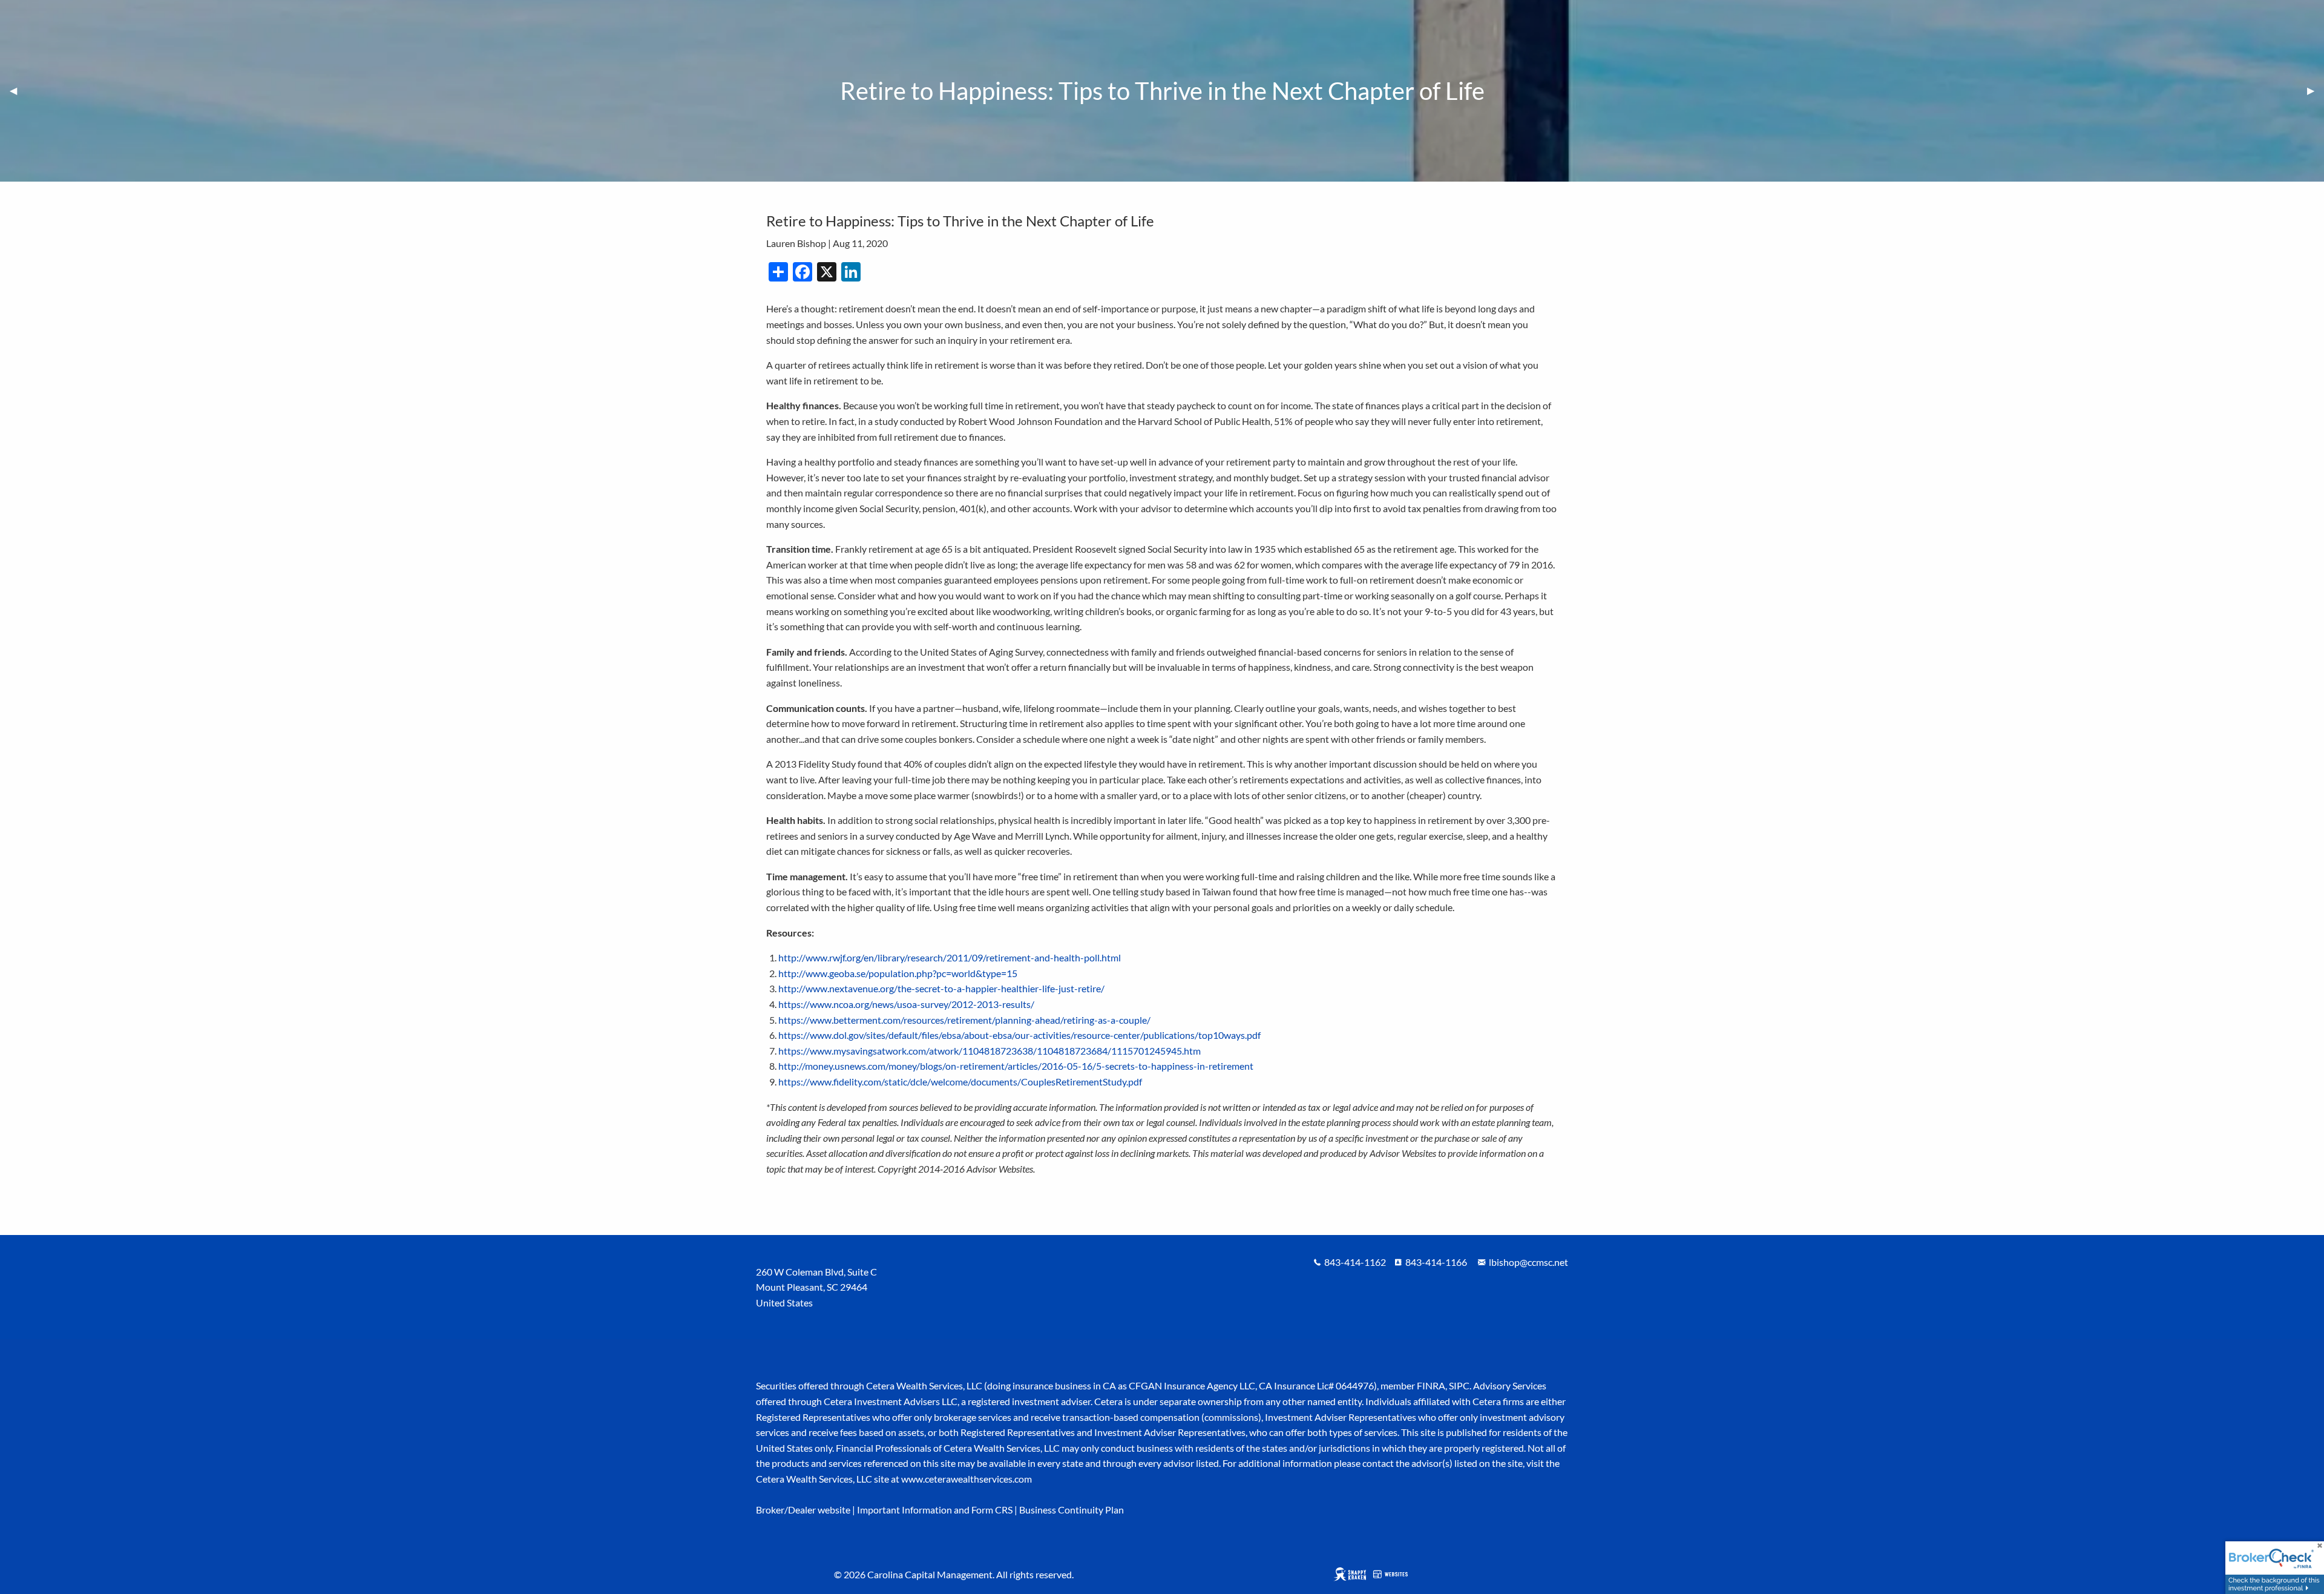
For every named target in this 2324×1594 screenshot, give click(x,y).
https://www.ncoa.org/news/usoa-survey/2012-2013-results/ (906, 1004)
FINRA (1431, 1385)
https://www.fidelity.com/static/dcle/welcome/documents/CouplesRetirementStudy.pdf (960, 1082)
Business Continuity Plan (1072, 1510)
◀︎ (18, 91)
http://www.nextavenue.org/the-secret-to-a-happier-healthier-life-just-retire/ (941, 988)
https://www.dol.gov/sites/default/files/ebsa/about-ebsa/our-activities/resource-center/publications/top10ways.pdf (1019, 1035)
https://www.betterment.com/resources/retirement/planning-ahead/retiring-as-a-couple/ (964, 1020)
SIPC (1459, 1385)
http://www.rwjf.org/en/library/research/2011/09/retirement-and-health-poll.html (950, 957)
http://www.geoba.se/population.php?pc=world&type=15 (898, 973)
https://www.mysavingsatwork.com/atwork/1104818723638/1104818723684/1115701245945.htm (990, 1051)
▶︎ (2316, 91)
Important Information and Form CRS (935, 1510)
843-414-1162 (1355, 1262)
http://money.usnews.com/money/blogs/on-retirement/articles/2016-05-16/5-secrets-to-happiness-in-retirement (1016, 1066)
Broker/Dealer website (803, 1510)
